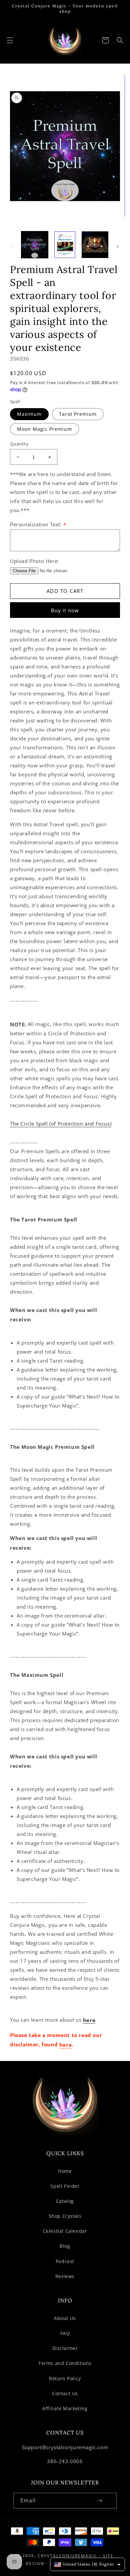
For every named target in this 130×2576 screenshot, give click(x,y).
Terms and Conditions (65, 2363)
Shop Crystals (65, 2216)
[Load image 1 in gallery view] (35, 245)
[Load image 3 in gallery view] (95, 245)
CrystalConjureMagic (67, 2556)
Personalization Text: (38, 524)
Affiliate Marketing (65, 2408)
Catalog (65, 2201)
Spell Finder (65, 2186)
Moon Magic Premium (44, 429)
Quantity (19, 444)
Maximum (29, 414)
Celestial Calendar (65, 2231)
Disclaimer (65, 2348)
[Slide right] (118, 246)
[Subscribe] (100, 2501)
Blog (65, 2246)
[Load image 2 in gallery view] (65, 245)
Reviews (65, 2276)
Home (65, 2171)
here (89, 2020)
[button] (10, 40)
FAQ (65, 2333)
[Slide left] (12, 246)
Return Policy (65, 2378)
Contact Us (65, 2393)
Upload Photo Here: (34, 561)
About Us (65, 2318)
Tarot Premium (78, 414)
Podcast (65, 2261)
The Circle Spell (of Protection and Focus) (61, 1124)
